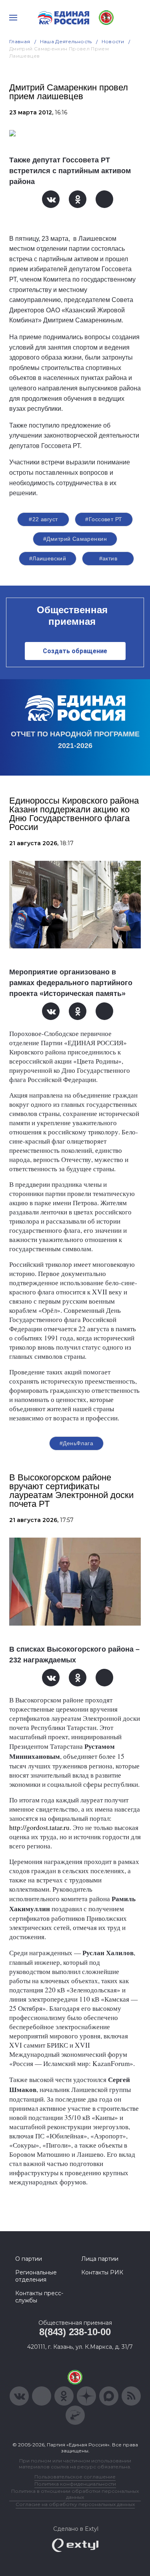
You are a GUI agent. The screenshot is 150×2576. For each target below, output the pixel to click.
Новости (113, 41)
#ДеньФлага (76, 1443)
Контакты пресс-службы (39, 2297)
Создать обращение (75, 651)
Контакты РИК (102, 2272)
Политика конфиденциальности (75, 2484)
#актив (108, 558)
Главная (20, 41)
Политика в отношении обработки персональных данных (75, 2494)
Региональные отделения (36, 2276)
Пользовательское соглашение (75, 2477)
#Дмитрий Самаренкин (75, 539)
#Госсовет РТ (104, 519)
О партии (29, 2259)
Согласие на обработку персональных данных (75, 2504)
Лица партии (100, 2259)
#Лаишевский (48, 558)
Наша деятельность (66, 41)
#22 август (43, 519)
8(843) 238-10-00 (75, 2332)
